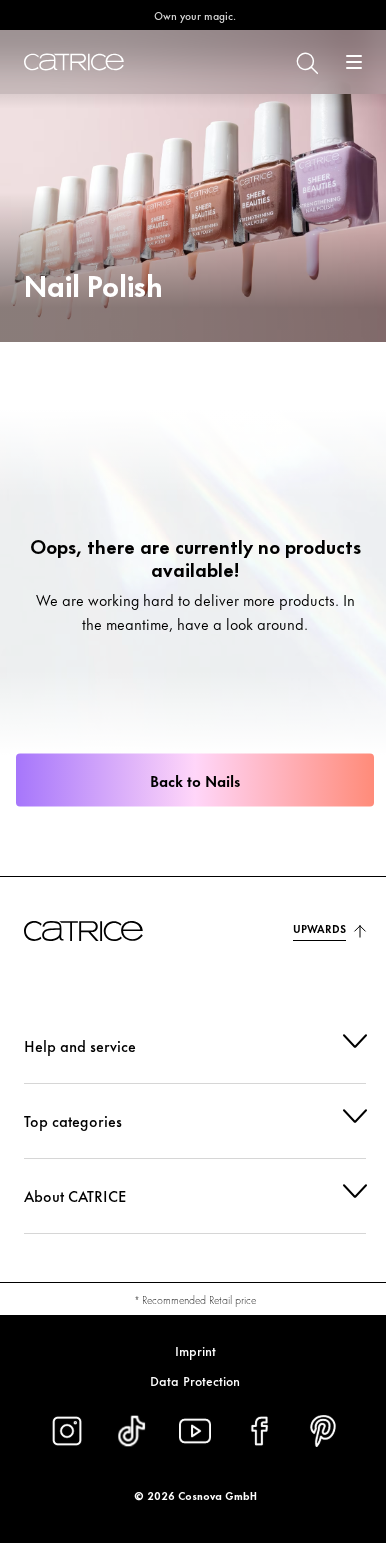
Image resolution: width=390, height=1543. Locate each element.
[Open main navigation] (339, 62)
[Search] (291, 62)
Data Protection (188, 1380)
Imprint (187, 1350)
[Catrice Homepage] (74, 62)
